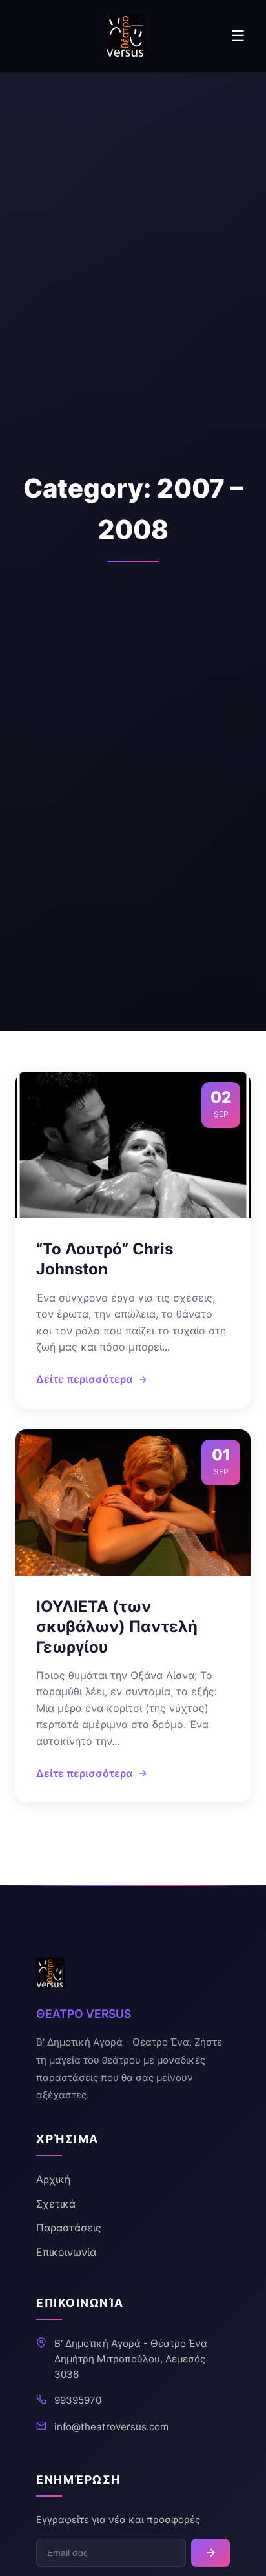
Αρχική (53, 2179)
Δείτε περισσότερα (84, 1379)
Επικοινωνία (66, 2252)
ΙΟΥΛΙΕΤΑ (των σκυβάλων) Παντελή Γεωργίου (117, 1626)
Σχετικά (56, 2204)
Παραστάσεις (69, 2228)
